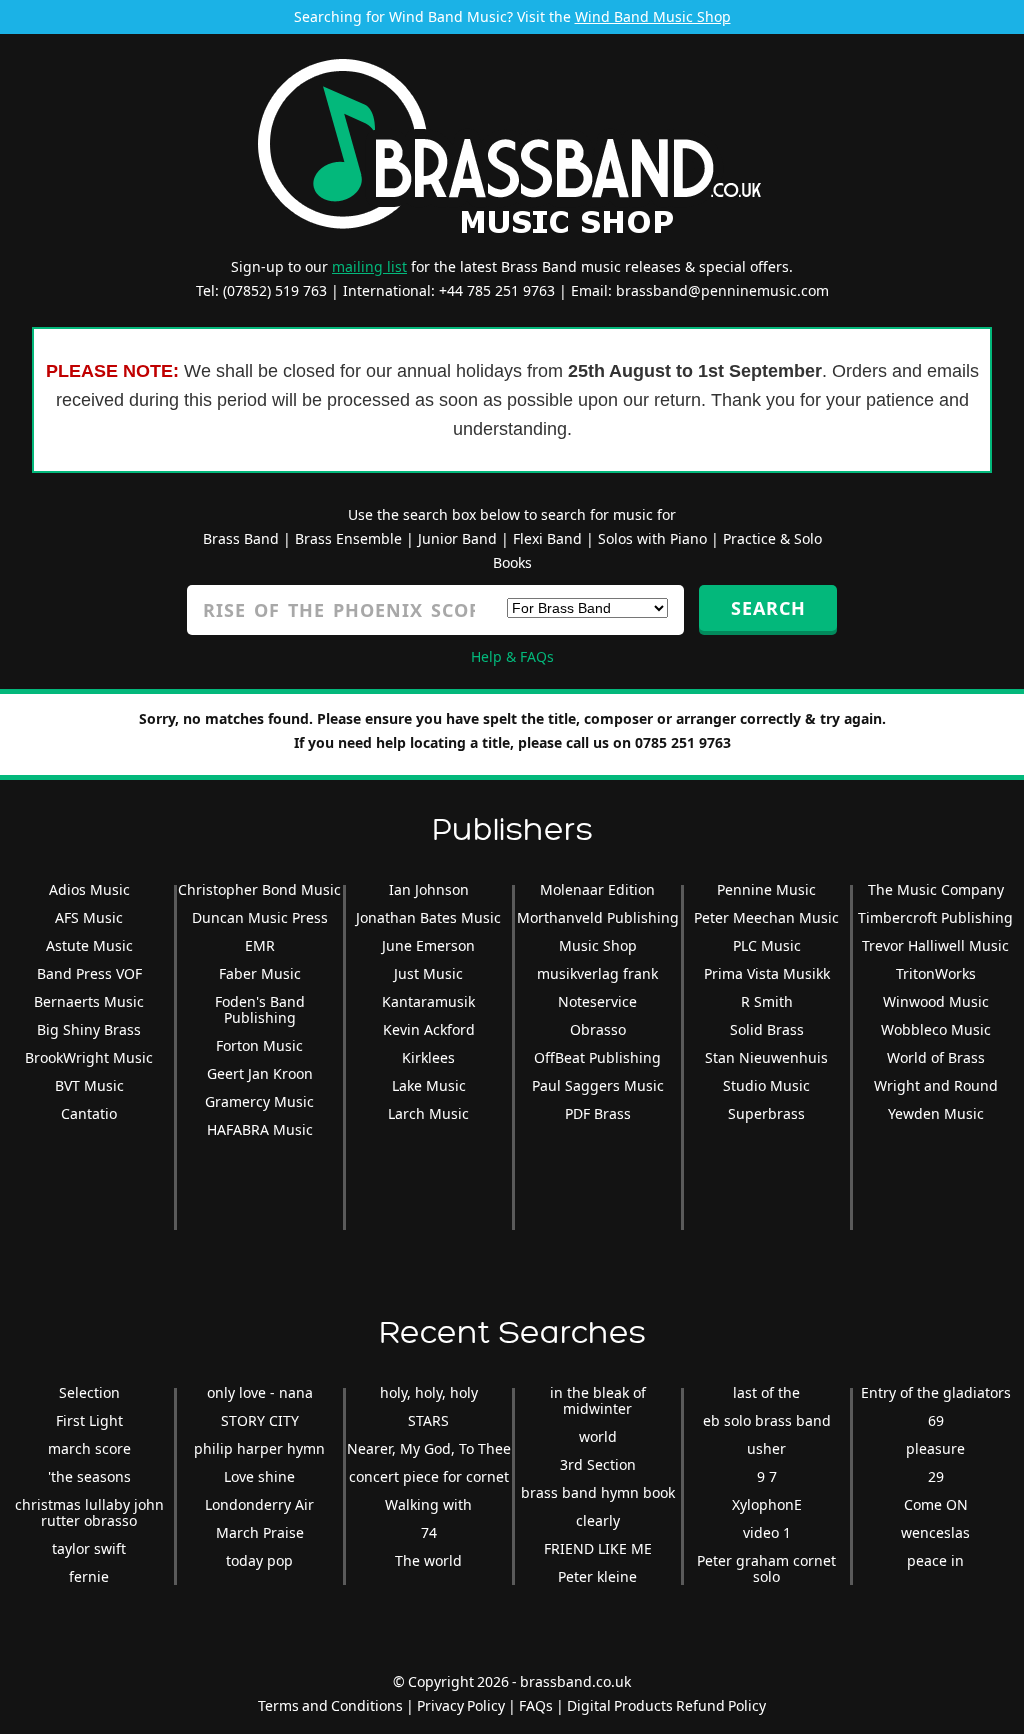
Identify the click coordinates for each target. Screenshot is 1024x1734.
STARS (428, 1420)
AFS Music (89, 917)
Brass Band (241, 538)
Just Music (428, 973)
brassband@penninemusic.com (722, 290)
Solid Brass (767, 1029)
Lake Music (429, 1085)
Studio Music (766, 1085)
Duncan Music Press (260, 917)
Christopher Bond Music (259, 889)
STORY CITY (260, 1420)
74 (429, 1532)
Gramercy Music (259, 1101)
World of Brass (936, 1057)
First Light (89, 1420)
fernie (89, 1576)
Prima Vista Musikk (767, 973)
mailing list (369, 266)
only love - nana (260, 1392)
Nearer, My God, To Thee (429, 1448)
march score (89, 1448)
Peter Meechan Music (766, 917)
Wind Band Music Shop (653, 16)
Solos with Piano (652, 538)
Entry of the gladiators (936, 1392)
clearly (598, 1520)
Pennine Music (766, 889)
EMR (260, 945)
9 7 (767, 1476)
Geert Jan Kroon (260, 1073)
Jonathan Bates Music (428, 917)
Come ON (936, 1504)
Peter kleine (597, 1576)
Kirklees (428, 1057)
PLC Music (767, 945)
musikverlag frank (597, 973)
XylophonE (767, 1504)
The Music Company (936, 889)
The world (428, 1560)
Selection (89, 1392)
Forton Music (259, 1045)
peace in (935, 1560)
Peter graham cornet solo (766, 1568)
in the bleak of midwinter (598, 1400)
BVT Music (89, 1085)
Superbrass (766, 1113)
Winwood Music (936, 1001)
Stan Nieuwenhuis (766, 1057)
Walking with (428, 1504)
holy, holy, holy (429, 1392)
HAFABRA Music (260, 1129)
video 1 (767, 1532)
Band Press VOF (89, 973)
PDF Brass (598, 1113)
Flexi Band (547, 538)
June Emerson (428, 945)
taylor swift (89, 1548)
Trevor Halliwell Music (935, 945)
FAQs (536, 1705)
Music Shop (598, 945)
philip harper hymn (259, 1448)
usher (766, 1448)
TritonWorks (936, 973)
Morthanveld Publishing (598, 917)
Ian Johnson (429, 889)
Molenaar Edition (597, 889)
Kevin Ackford (429, 1029)
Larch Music (428, 1113)
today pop (259, 1560)
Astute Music (89, 945)
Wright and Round (936, 1085)
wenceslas (935, 1532)
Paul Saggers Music (598, 1085)
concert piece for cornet (429, 1476)
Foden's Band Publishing (260, 1009)
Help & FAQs (512, 656)
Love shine (259, 1476)
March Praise (260, 1532)
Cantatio (89, 1113)
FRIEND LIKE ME (598, 1548)
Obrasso (598, 1029)
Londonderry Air (259, 1504)
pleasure (935, 1448)
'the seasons (89, 1476)
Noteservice (597, 1001)
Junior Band (457, 538)
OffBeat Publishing (597, 1057)
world (598, 1436)
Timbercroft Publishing (935, 917)
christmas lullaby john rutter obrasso (89, 1512)
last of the (766, 1392)
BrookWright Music (89, 1057)
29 (936, 1476)
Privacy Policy (461, 1705)
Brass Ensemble (348, 538)
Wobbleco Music (936, 1029)
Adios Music (89, 889)
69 (936, 1420)
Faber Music (260, 973)
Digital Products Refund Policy (666, 1705)
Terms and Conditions (330, 1705)
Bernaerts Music (89, 1001)
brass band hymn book (598, 1492)
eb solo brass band (767, 1420)
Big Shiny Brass (89, 1029)
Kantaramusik (428, 1001)
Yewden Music (936, 1113)
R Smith (767, 1001)
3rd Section (598, 1464)
